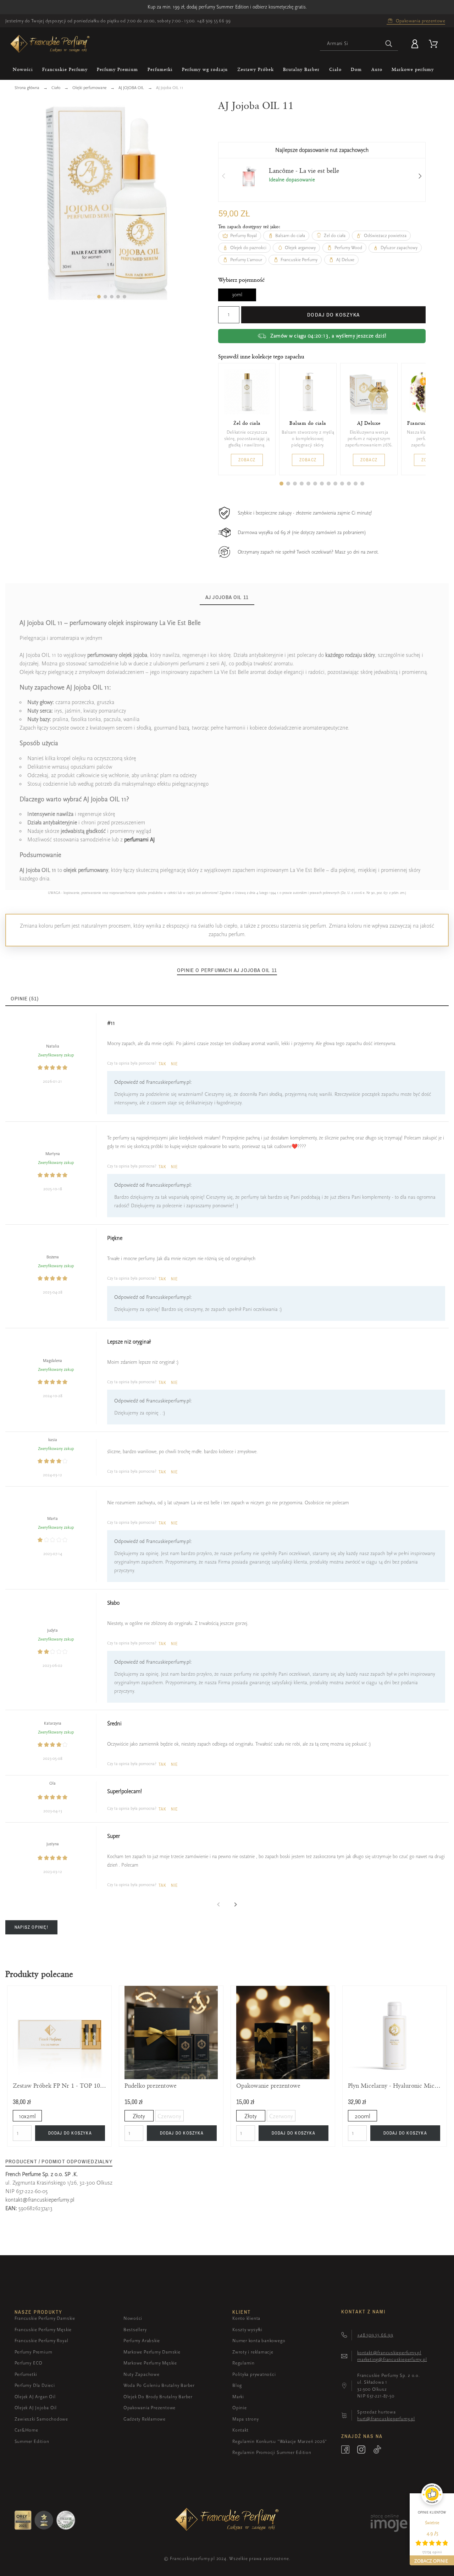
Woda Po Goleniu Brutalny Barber (159, 2385)
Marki (238, 2397)
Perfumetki (26, 2374)
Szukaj (389, 44)
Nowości (133, 2318)
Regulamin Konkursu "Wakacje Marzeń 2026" (280, 2441)
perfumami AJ (140, 840)
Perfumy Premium (34, 2352)
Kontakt (240, 2430)
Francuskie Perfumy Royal (41, 2341)
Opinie (240, 2408)
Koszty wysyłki (247, 2330)
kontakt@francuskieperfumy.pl (40, 2200)
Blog (237, 2385)
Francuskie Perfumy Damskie (45, 2318)
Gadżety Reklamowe (145, 2419)
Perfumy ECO (29, 2363)
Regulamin (243, 2363)
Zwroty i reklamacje (253, 2352)
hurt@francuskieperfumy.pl (386, 2419)
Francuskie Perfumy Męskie (43, 2330)
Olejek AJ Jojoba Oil (36, 2408)
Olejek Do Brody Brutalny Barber (158, 2397)
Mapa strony (246, 2419)
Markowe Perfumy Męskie (150, 2363)
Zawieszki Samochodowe (41, 2419)
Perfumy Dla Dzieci (35, 2385)
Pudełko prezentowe (151, 2086)
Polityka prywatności (254, 2374)
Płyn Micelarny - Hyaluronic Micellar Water (395, 2086)
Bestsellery (135, 2330)
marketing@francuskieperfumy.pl (392, 2359)
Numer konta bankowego (259, 2341)
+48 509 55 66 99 (214, 21)
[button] (99, 297)
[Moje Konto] (416, 44)
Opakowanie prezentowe (268, 2086)
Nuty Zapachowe (142, 2374)
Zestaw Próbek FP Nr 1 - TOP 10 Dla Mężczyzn (59, 2086)
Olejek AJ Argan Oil (35, 2397)
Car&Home (26, 2430)
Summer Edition (32, 2441)
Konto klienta (246, 2318)
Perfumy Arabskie (142, 2341)
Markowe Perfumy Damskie (152, 2352)
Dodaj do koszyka (334, 315)
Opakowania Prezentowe (150, 2408)
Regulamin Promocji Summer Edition (272, 2452)
